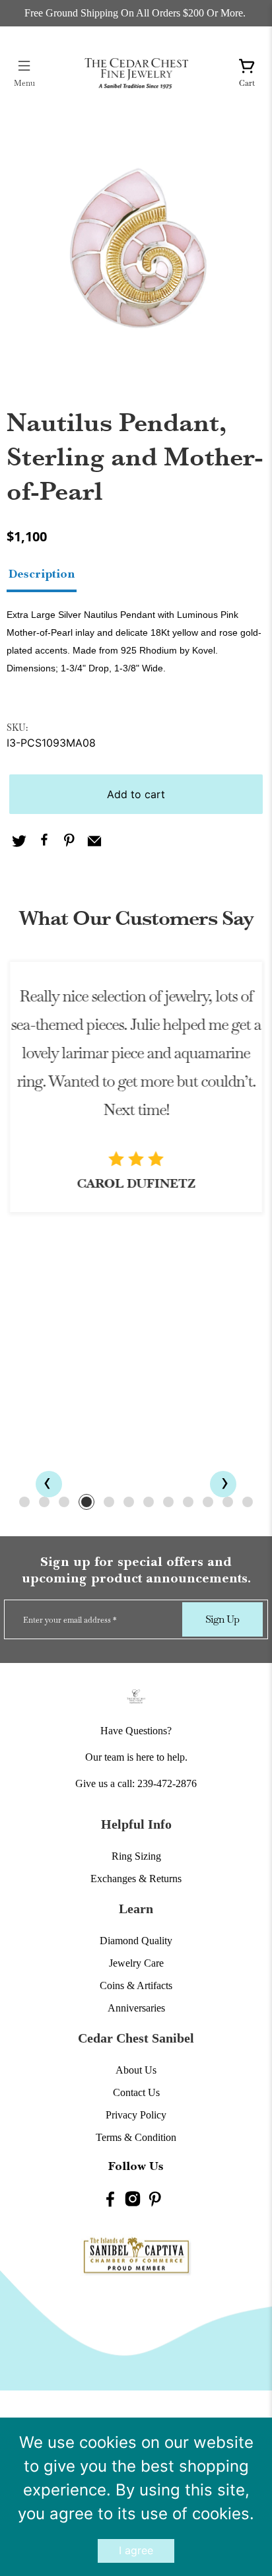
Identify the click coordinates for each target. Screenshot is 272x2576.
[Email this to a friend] (94, 842)
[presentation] (49, 1484)
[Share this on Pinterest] (69, 842)
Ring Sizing (136, 1856)
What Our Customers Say (136, 918)
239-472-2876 (167, 1783)
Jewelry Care (136, 1963)
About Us (136, 2070)
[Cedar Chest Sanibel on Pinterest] (155, 2201)
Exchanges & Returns (136, 1879)
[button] (24, 1502)
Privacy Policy (136, 2115)
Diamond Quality (136, 1941)
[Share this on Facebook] (44, 842)
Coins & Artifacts (136, 1985)
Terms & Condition (136, 2137)
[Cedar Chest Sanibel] (136, 73)
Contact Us (136, 2092)
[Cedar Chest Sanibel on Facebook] (110, 2201)
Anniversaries (136, 2008)
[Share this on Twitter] (19, 842)
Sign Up (222, 1619)
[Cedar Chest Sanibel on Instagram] (133, 2201)
